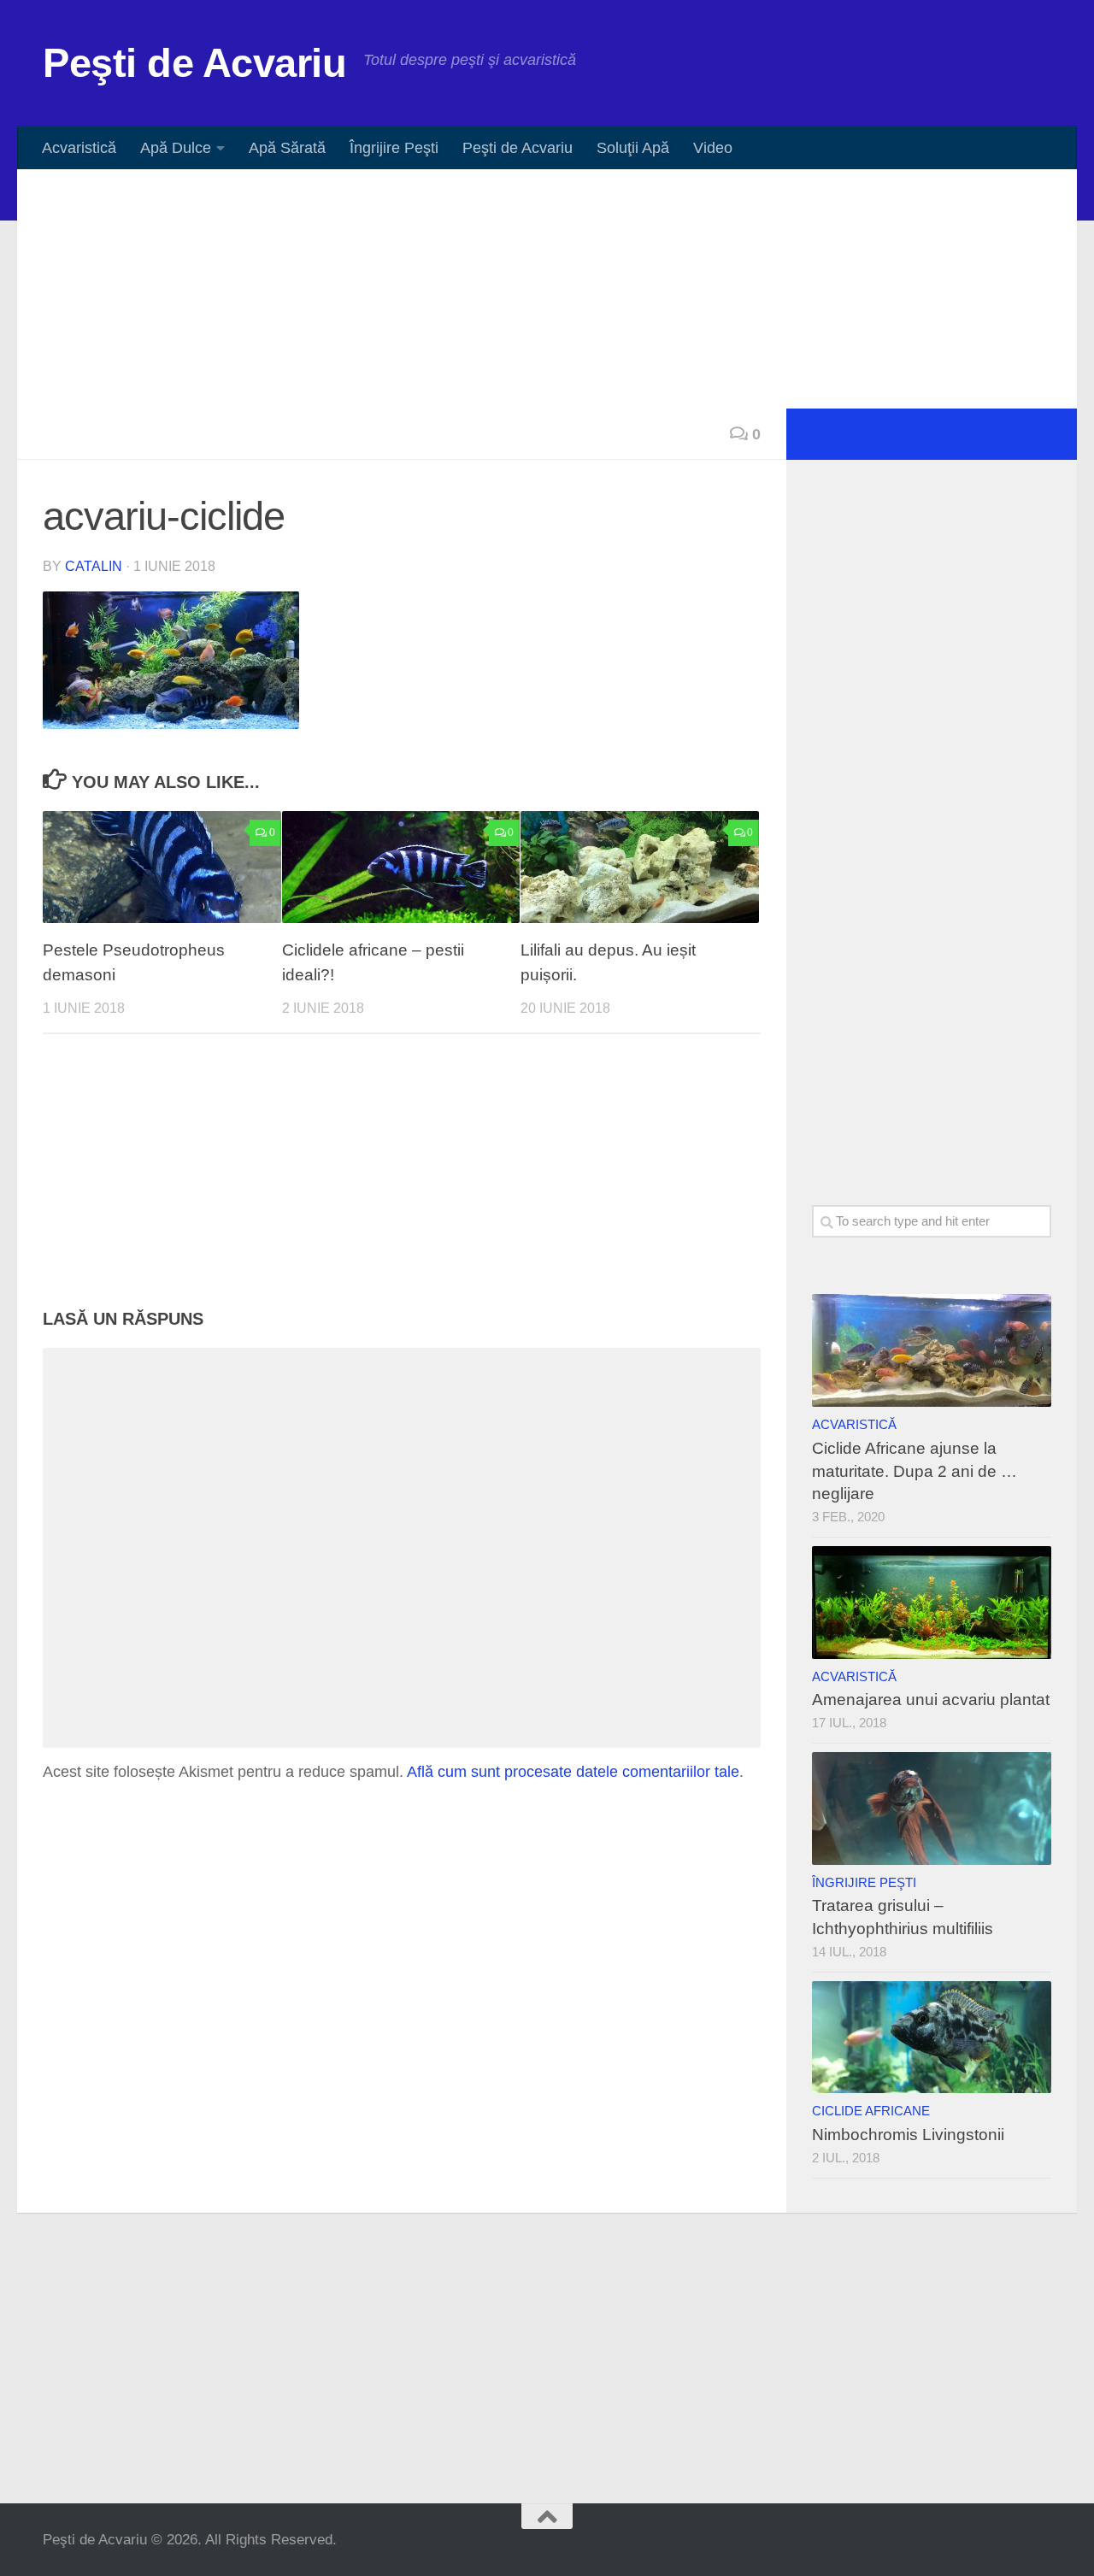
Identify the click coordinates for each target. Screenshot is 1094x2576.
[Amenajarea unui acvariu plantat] (932, 1603)
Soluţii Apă (633, 148)
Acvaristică (79, 148)
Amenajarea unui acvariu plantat (931, 1700)
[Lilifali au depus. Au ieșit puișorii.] (640, 867)
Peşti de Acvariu (194, 63)
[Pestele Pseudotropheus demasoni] (162, 867)
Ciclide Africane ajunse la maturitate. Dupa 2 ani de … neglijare (915, 1471)
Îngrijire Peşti (394, 148)
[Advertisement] (547, 289)
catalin (94, 566)
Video (713, 148)
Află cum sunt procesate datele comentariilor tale (573, 1772)
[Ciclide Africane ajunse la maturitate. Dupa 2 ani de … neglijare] (932, 1350)
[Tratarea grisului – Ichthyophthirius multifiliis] (932, 1808)
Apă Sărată (287, 148)
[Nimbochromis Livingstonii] (932, 2038)
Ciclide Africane (871, 2111)
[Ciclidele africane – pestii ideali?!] (401, 867)
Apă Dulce (176, 148)
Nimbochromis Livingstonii (908, 2135)
